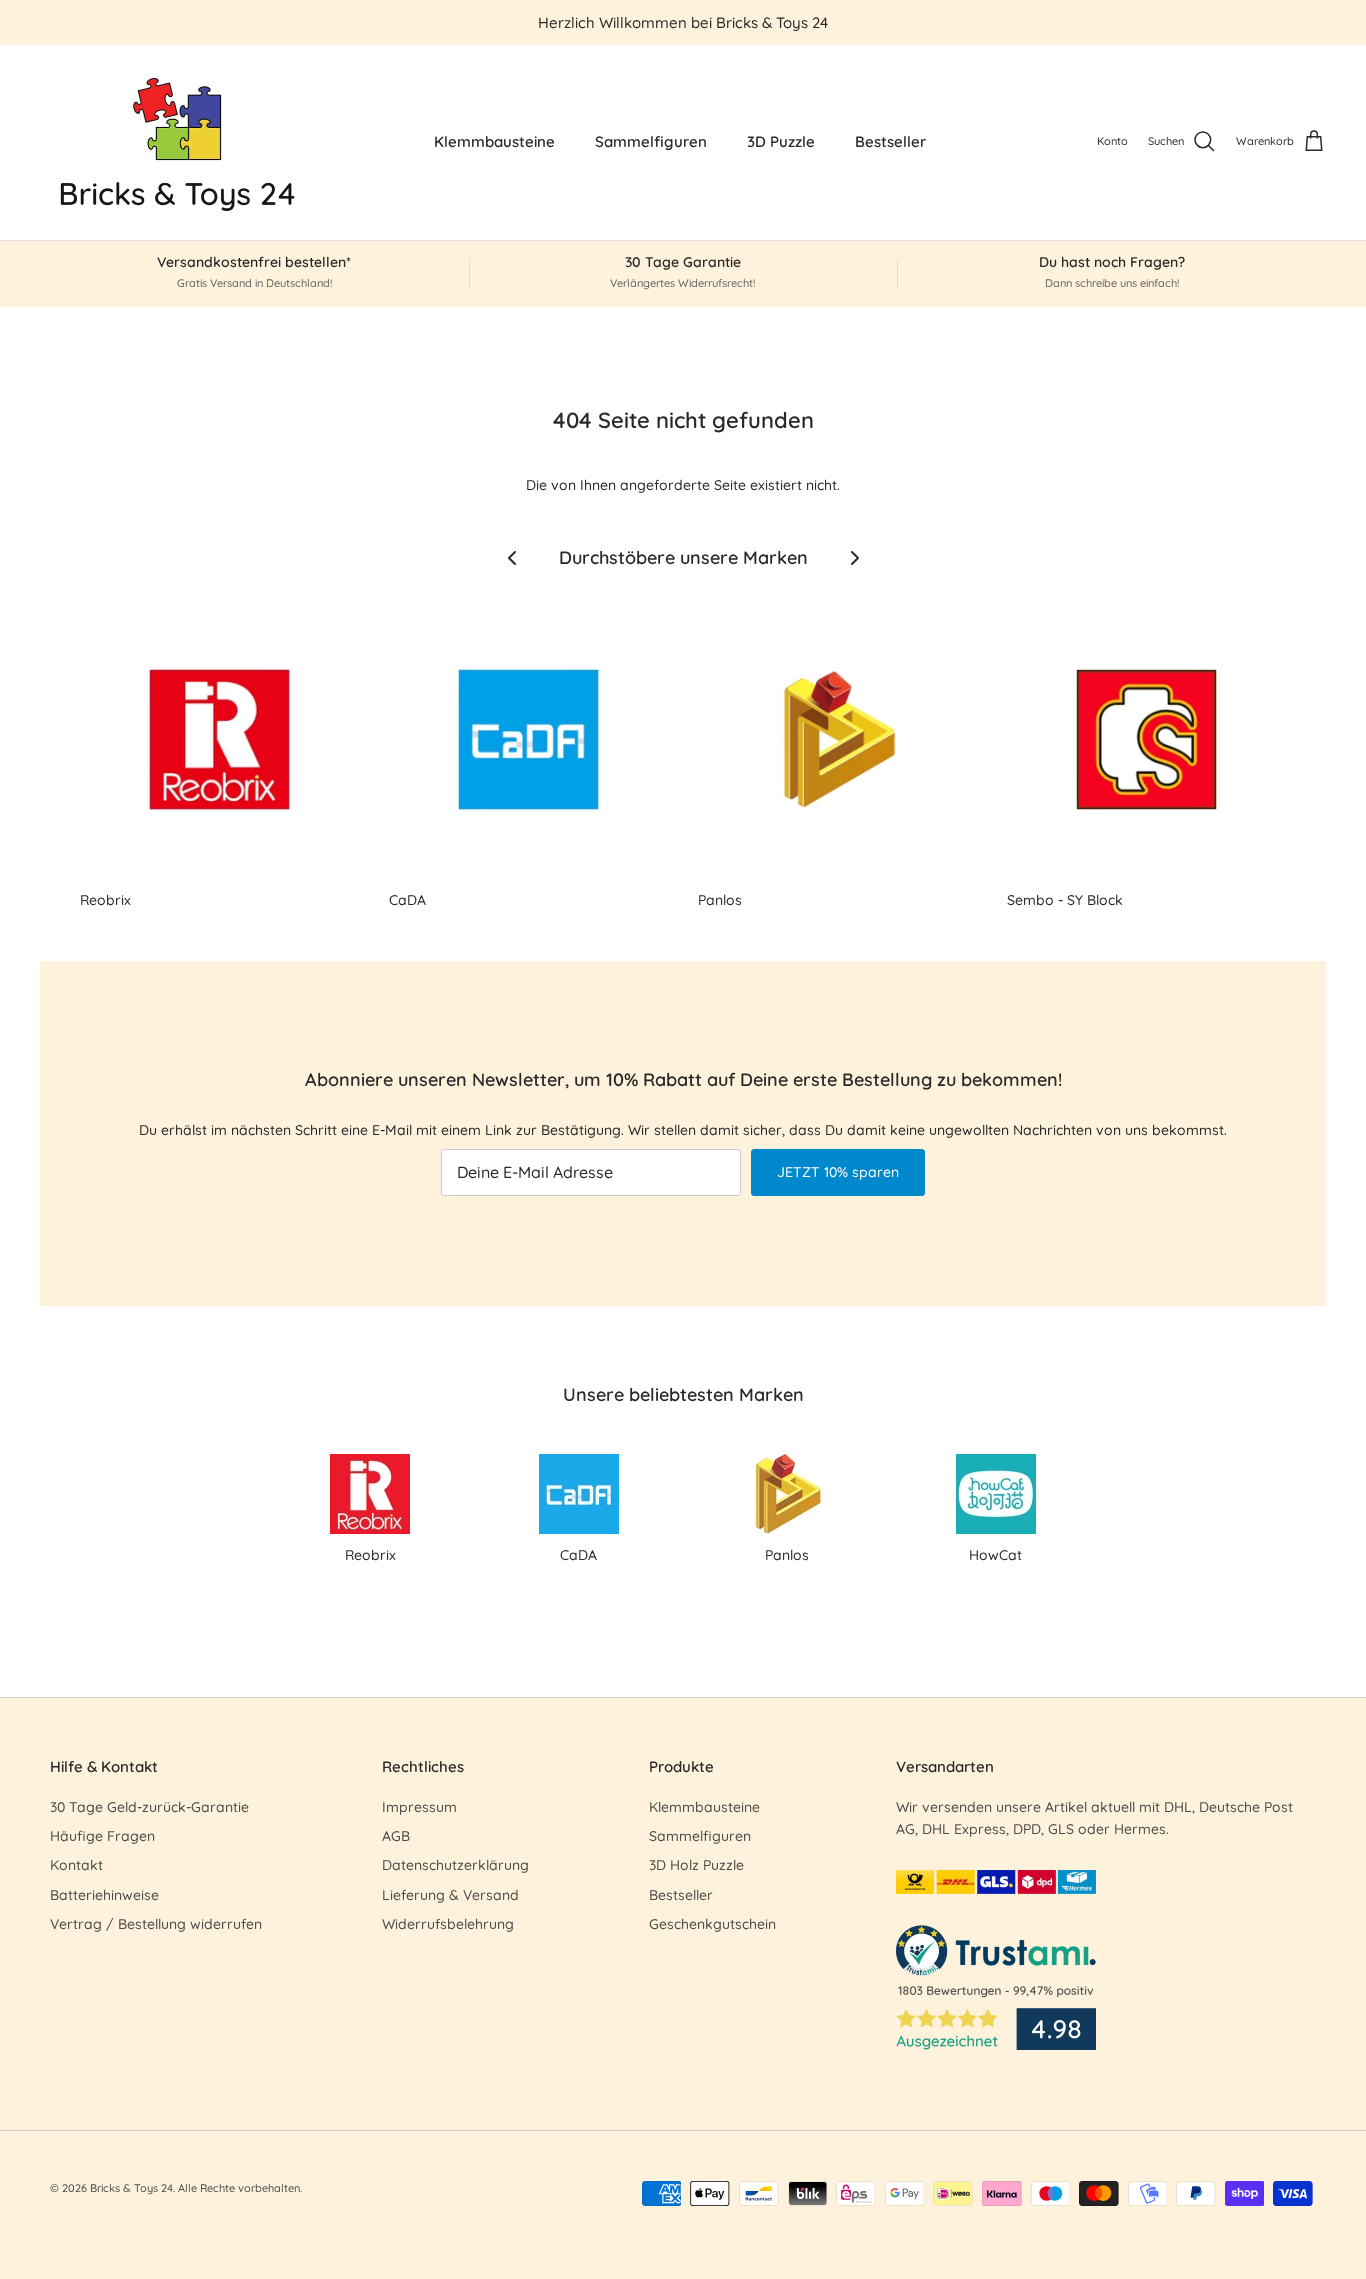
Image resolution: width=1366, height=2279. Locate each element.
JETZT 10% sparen (838, 1172)
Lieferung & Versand (450, 1895)
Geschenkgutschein (712, 1924)
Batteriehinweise (104, 1895)
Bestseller (890, 141)
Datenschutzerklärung (455, 1865)
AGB (396, 1836)
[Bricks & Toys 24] (177, 142)
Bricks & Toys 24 (131, 2188)
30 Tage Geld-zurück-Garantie (149, 1807)
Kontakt (76, 1865)
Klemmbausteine (494, 141)
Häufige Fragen (102, 1836)
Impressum (419, 1807)
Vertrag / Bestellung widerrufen (156, 1924)
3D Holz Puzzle (696, 1865)
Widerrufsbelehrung (448, 1924)
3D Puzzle (781, 141)
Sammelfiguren (651, 141)
